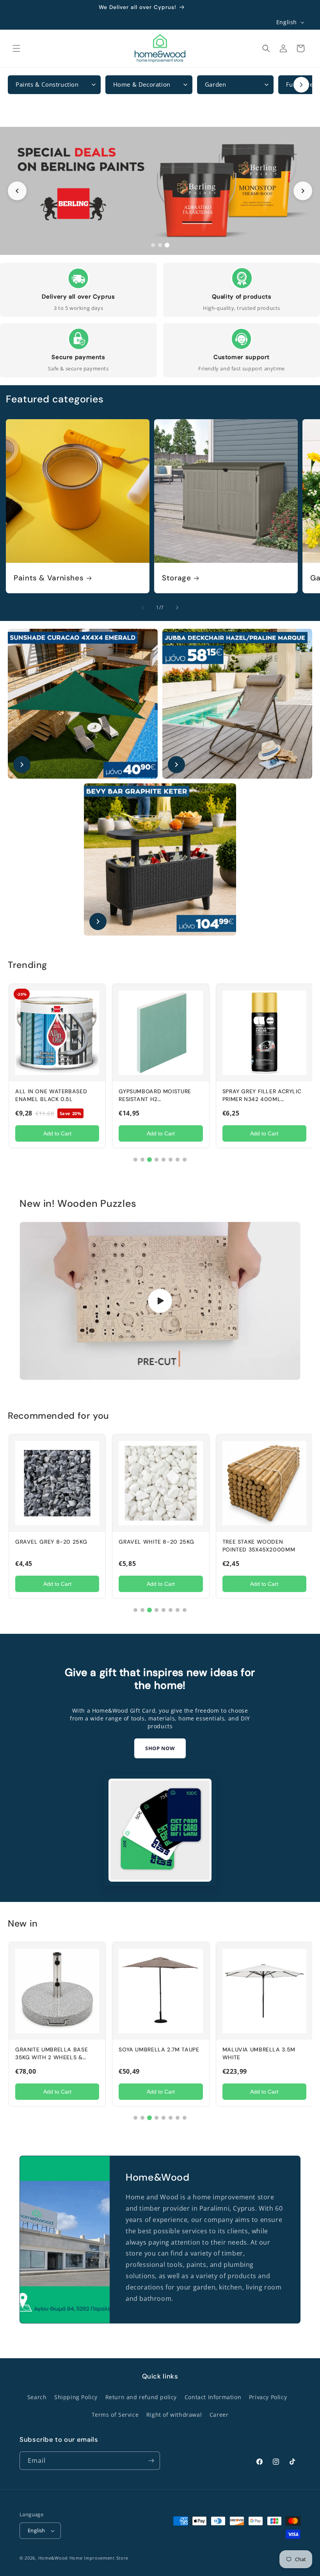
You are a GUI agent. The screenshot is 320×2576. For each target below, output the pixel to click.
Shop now (160, 1748)
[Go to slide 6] (171, 1160)
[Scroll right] (301, 85)
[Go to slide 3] (167, 245)
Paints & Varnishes (49, 578)
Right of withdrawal (174, 2415)
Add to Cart (57, 1133)
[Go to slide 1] (153, 245)
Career (219, 2415)
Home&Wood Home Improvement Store (83, 2558)
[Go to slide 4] (156, 1160)
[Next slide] (303, 191)
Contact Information (213, 2397)
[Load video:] (160, 1301)
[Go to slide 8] (185, 1160)
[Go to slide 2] (160, 245)
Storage (176, 578)
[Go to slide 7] (178, 1160)
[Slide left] (143, 608)
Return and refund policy (141, 2397)
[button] (16, 48)
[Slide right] (177, 608)
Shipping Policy (76, 2397)
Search (37, 2397)
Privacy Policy (268, 2397)
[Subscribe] (151, 2461)
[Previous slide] (17, 191)
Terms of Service (115, 2415)
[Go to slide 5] (164, 1160)
